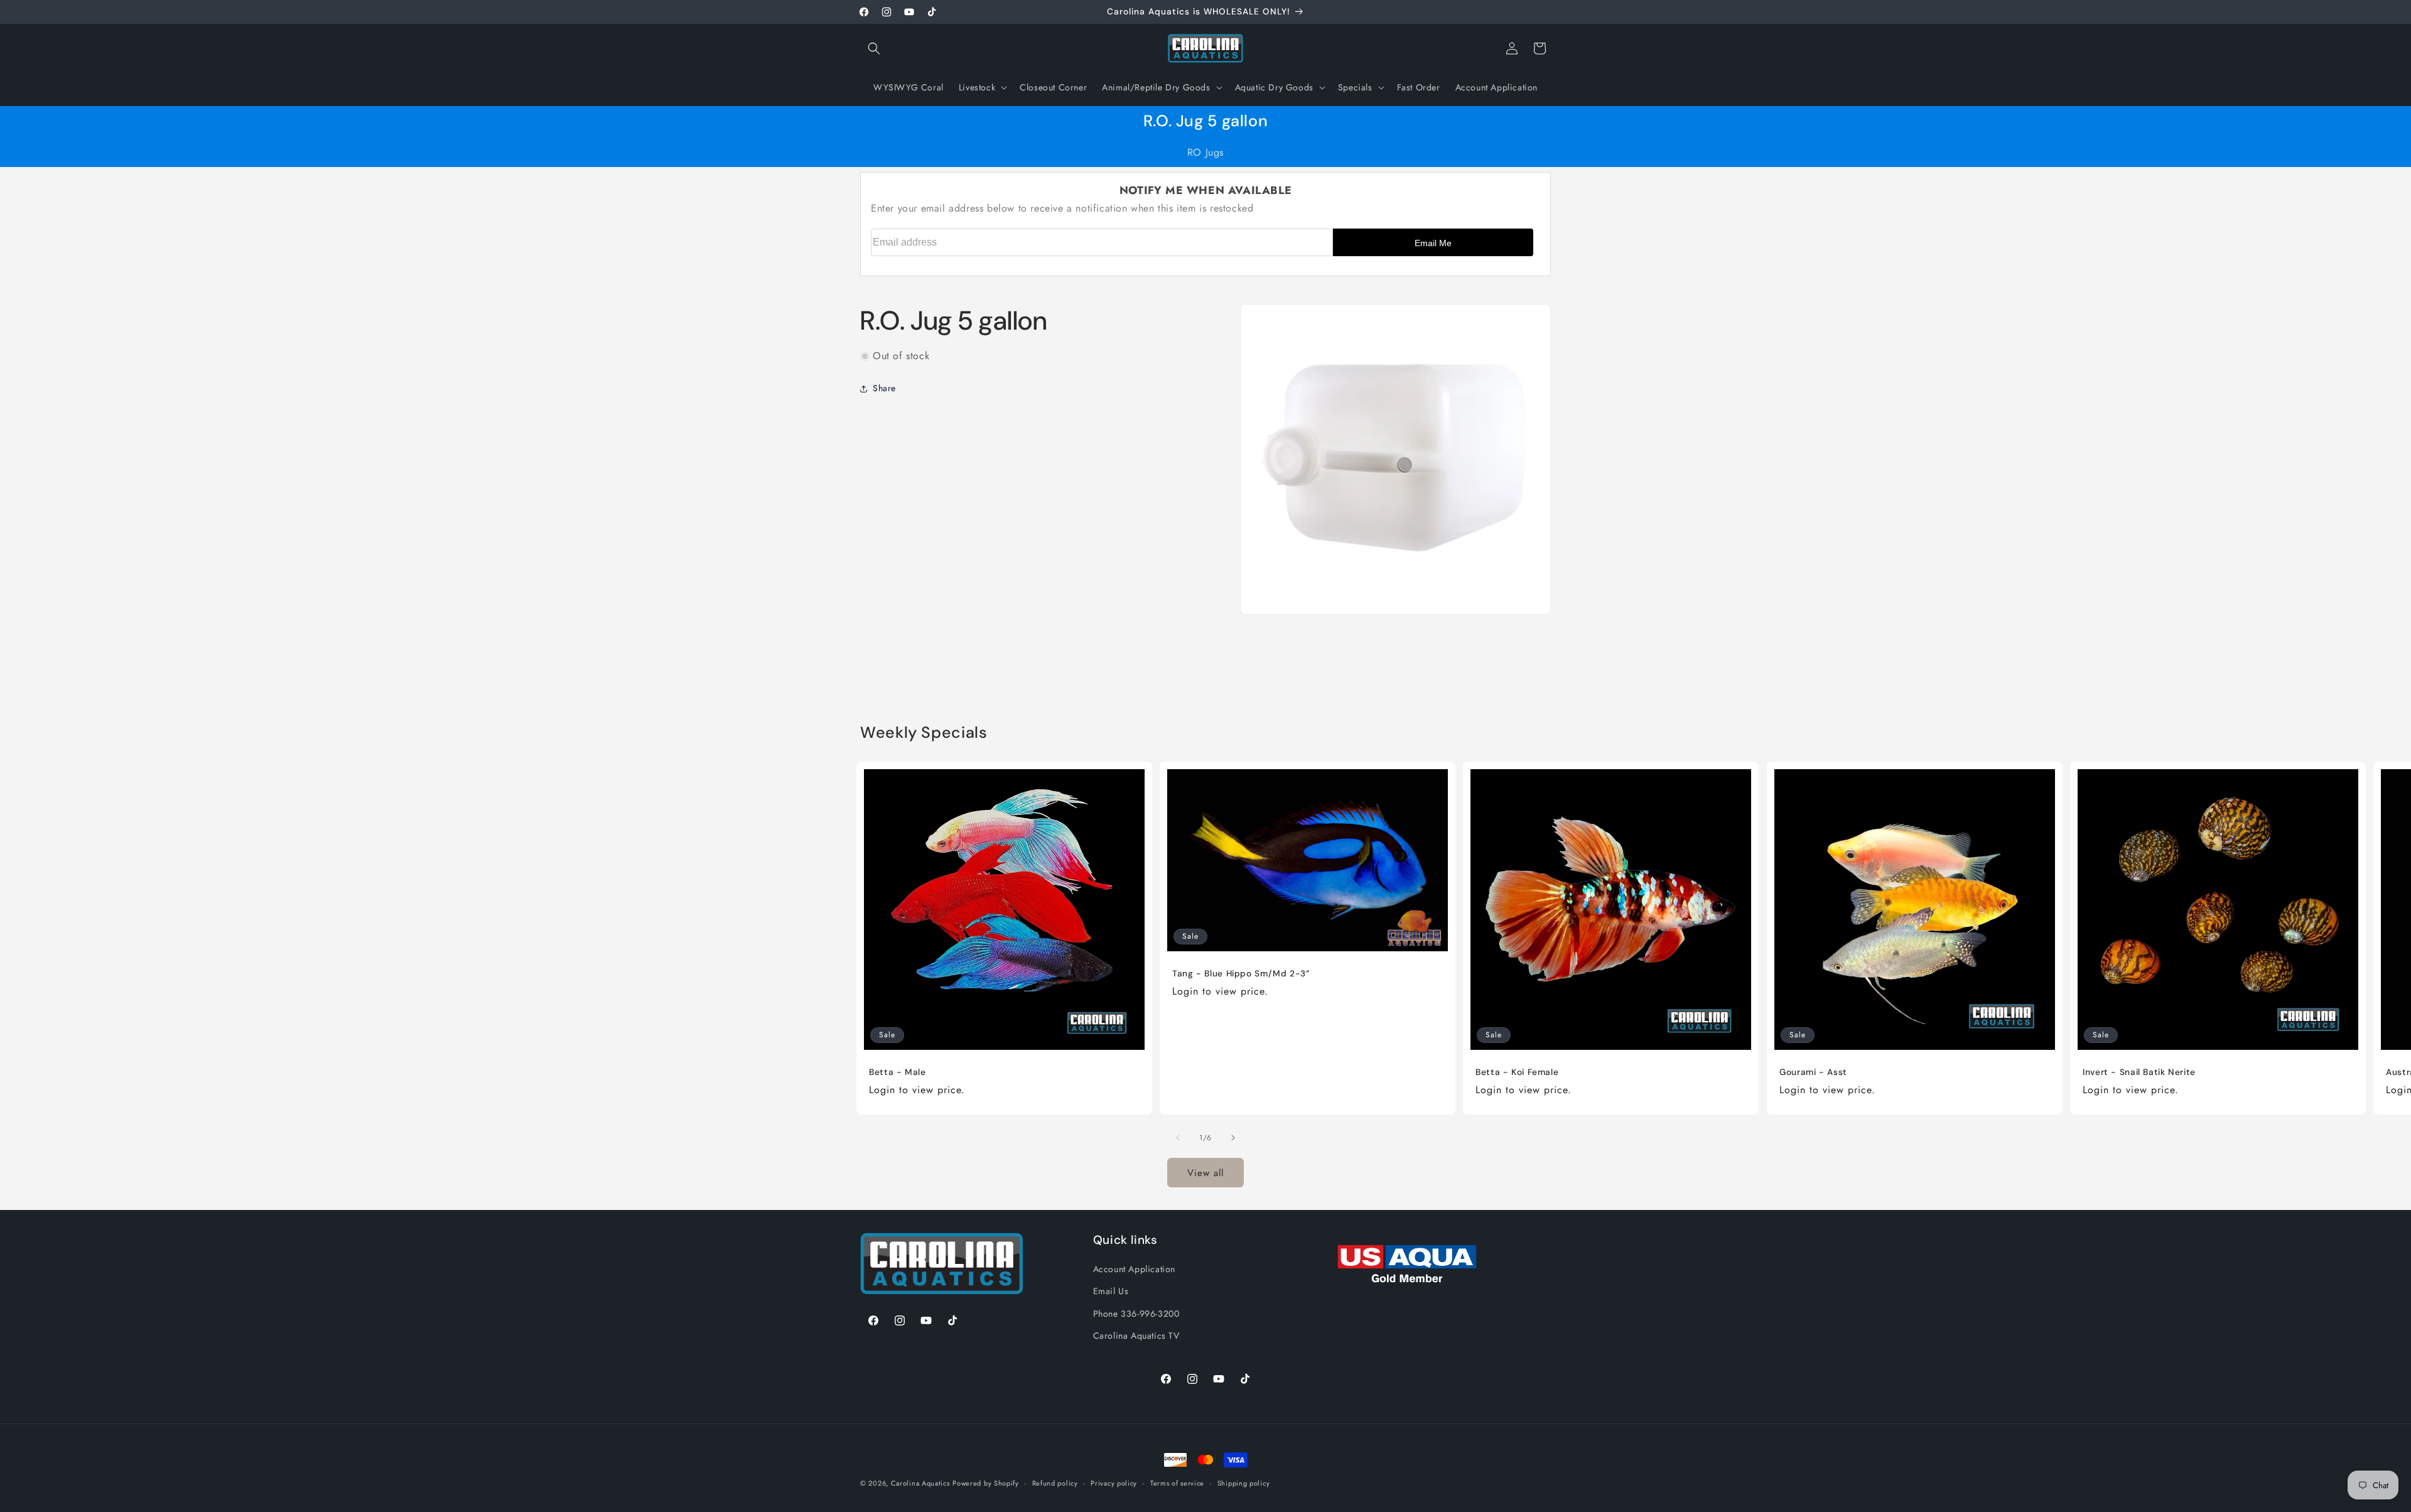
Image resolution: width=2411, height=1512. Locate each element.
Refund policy (1055, 1483)
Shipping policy (1244, 1483)
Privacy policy (1114, 1483)
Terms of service (1177, 1483)
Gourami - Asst (1813, 1072)
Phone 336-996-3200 (1136, 1314)
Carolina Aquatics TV (1136, 1336)
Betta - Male (898, 1072)
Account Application (1134, 1269)
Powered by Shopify (986, 1483)
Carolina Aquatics (920, 1483)
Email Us (1111, 1291)
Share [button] (884, 388)
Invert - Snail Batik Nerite (2139, 1072)
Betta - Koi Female (1517, 1072)
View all (1205, 1173)
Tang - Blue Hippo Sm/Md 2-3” (1241, 974)
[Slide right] (1233, 1138)
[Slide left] (1178, 1138)
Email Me (1433, 243)
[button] (874, 48)
